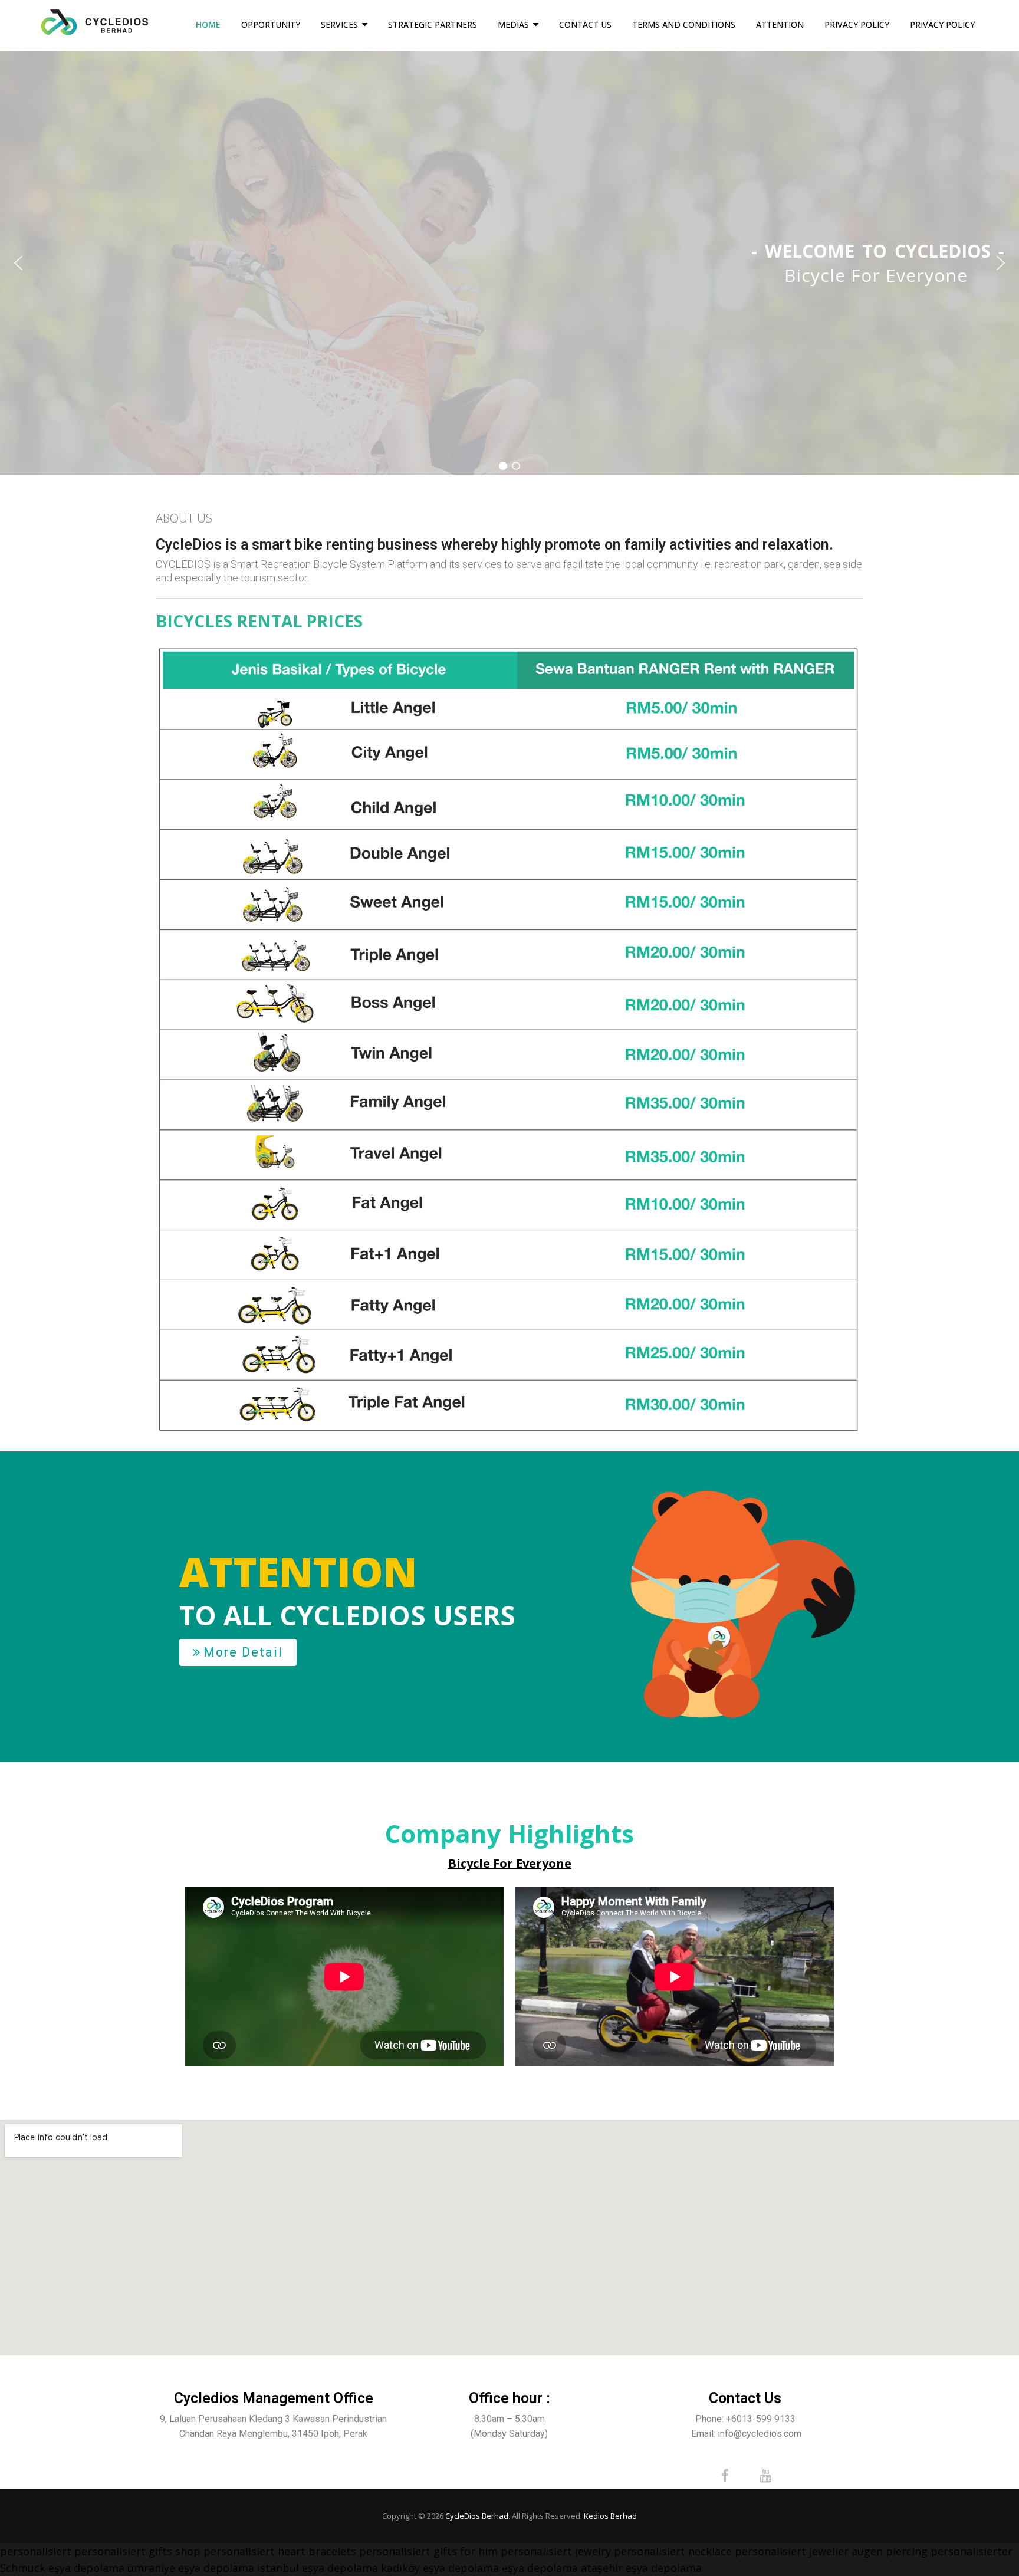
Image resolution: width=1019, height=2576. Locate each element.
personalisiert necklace (673, 2551)
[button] (18, 263)
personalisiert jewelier (792, 2551)
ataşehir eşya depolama (641, 2568)
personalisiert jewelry (556, 2551)
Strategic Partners (433, 24)
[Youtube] (765, 2476)
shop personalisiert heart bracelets (266, 2551)
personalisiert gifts (123, 2551)
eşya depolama (86, 2568)
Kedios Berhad (610, 2516)
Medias (513, 24)
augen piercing (890, 2551)
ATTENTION (780, 24)
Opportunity (271, 24)
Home (208, 24)
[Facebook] (725, 2476)
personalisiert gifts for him (428, 2551)
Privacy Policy (857, 24)
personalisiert (36, 2551)
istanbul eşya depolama (318, 2568)
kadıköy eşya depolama (440, 2568)
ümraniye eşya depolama (191, 2568)
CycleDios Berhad (477, 2516)
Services (339, 24)
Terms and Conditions (684, 24)
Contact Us (585, 24)
